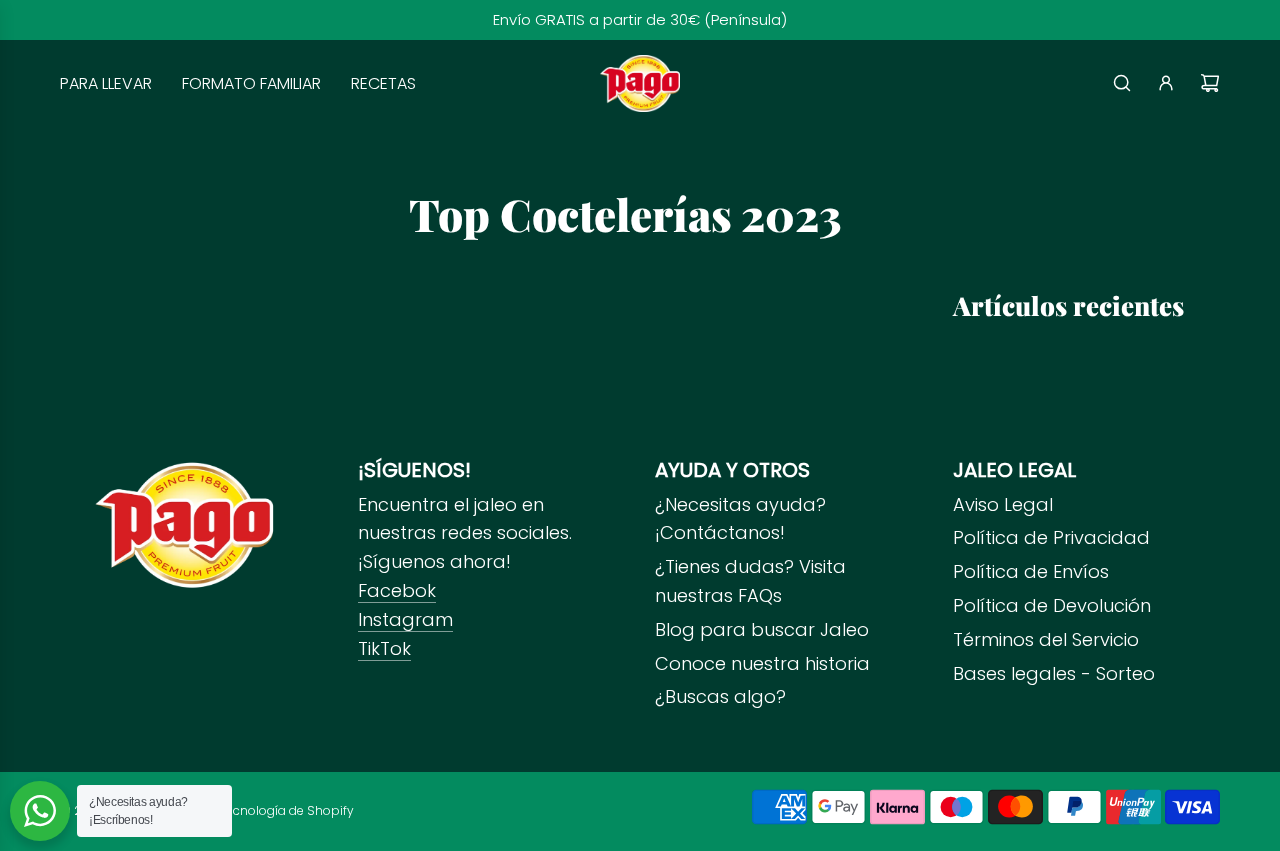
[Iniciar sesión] (1166, 83)
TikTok (384, 648)
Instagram (405, 619)
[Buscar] (1122, 83)
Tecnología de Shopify (286, 810)
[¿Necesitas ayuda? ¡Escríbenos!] (40, 811)
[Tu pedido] (1210, 83)
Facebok (397, 590)
